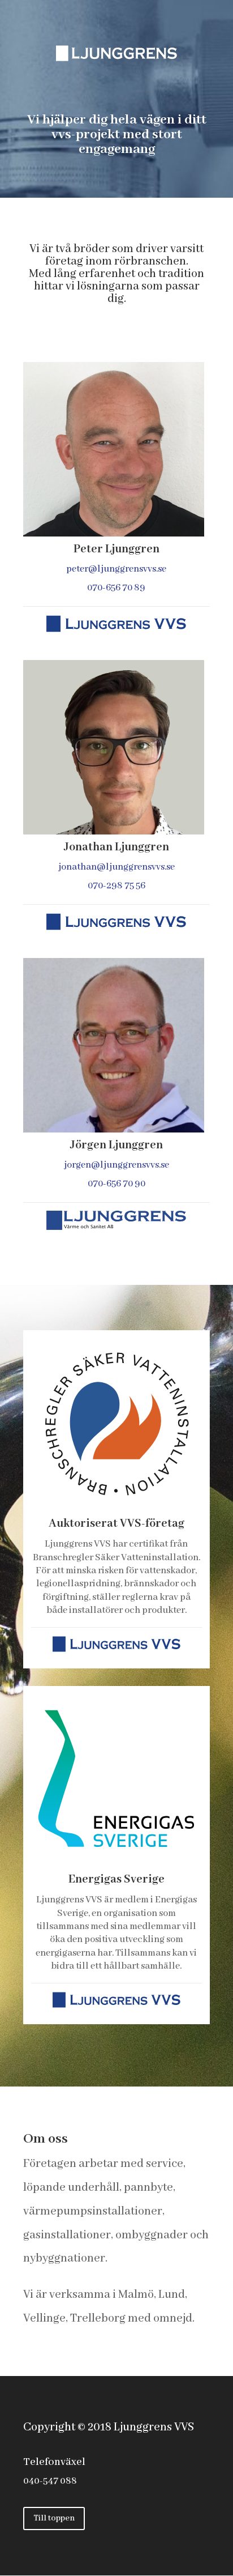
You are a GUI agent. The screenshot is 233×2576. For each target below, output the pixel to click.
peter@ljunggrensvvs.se (117, 569)
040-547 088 (50, 2481)
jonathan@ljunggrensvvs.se (116, 867)
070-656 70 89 (117, 588)
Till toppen (54, 2518)
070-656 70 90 (116, 1184)
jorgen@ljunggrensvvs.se (116, 1165)
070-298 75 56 (116, 886)
